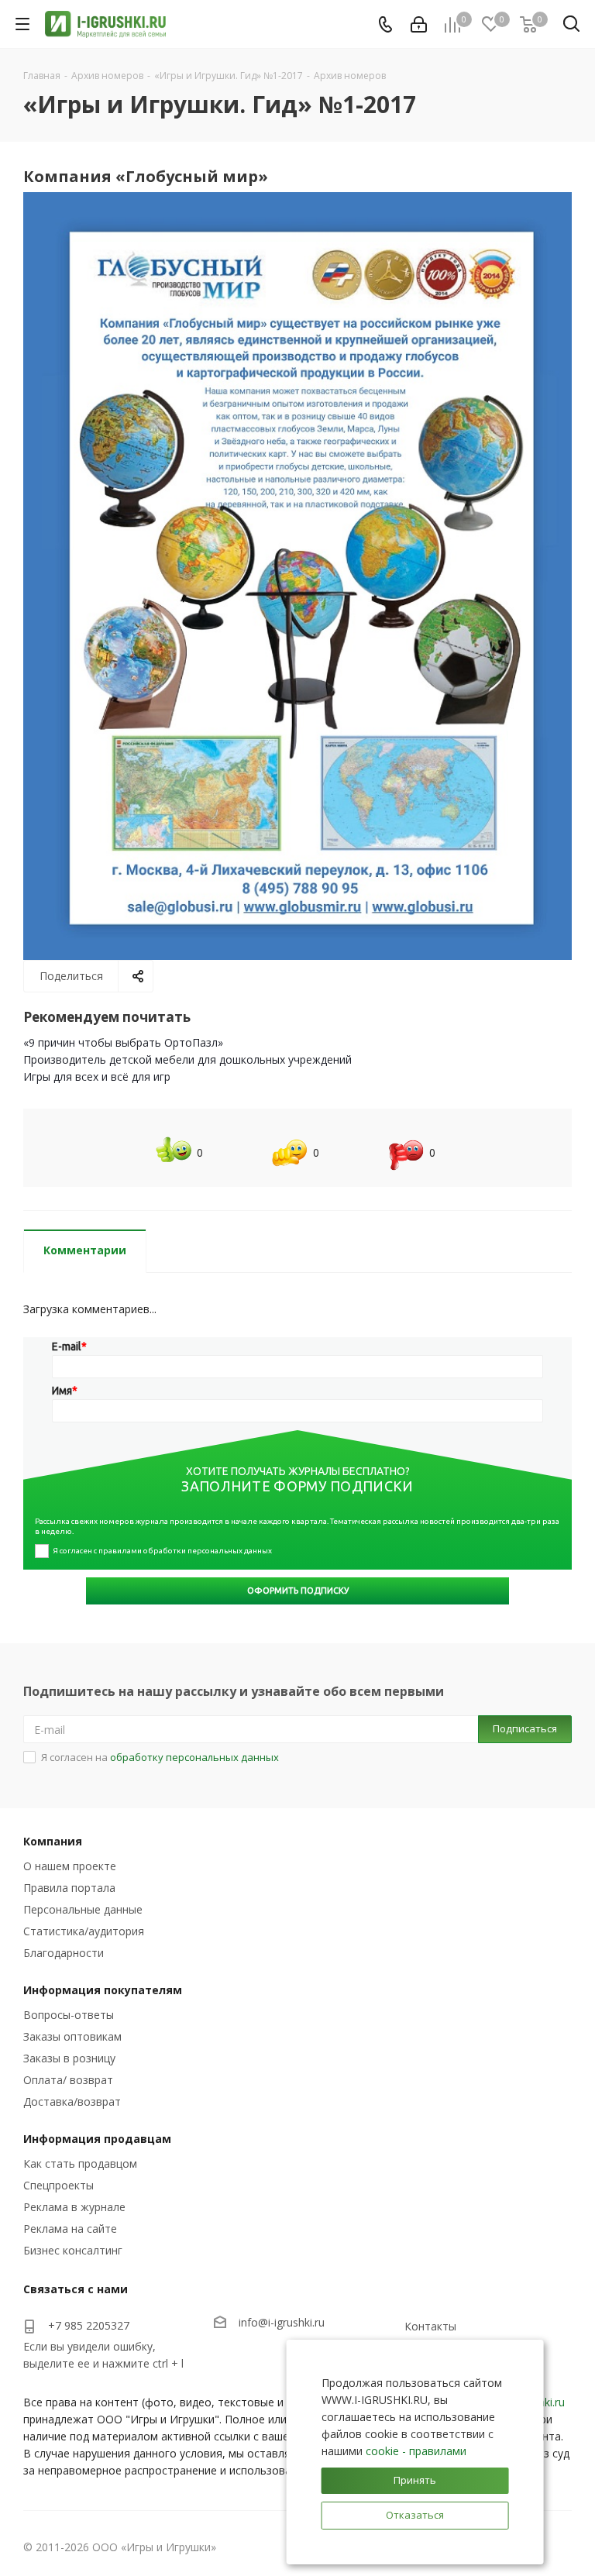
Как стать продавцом (80, 2163)
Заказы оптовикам (72, 2036)
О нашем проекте (70, 1866)
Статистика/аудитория (84, 1931)
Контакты (430, 2326)
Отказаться (415, 2515)
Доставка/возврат (72, 2101)
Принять (415, 2480)
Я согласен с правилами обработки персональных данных (162, 1551)
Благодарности (64, 1953)
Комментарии (85, 1250)
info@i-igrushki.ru (282, 2322)
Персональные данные (83, 1909)
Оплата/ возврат (68, 2080)
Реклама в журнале (74, 2207)
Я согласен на (160, 1757)
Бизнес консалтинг (73, 2250)
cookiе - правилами (416, 2451)
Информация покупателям (103, 1990)
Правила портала (69, 1888)
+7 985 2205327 (89, 2325)
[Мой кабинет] (419, 24)
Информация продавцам (97, 2139)
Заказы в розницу (69, 2058)
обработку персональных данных (194, 1757)
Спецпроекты (58, 2185)
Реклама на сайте (70, 2229)
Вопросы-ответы (69, 2015)
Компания (53, 1841)
